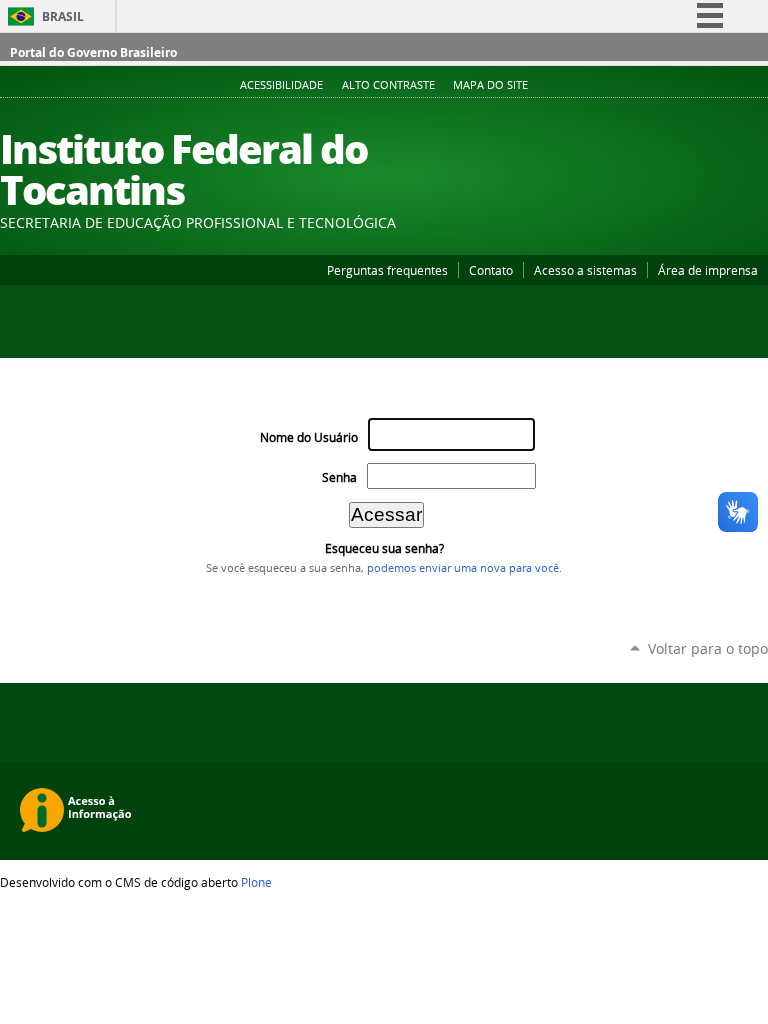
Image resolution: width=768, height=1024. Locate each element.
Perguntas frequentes (387, 270)
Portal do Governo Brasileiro (93, 52)
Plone (256, 882)
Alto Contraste (388, 85)
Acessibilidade (281, 85)
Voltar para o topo (708, 648)
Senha (339, 477)
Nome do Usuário (309, 437)
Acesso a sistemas (585, 270)
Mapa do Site (490, 85)
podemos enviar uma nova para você (463, 568)
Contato (491, 270)
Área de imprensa (708, 270)
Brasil (63, 16)
